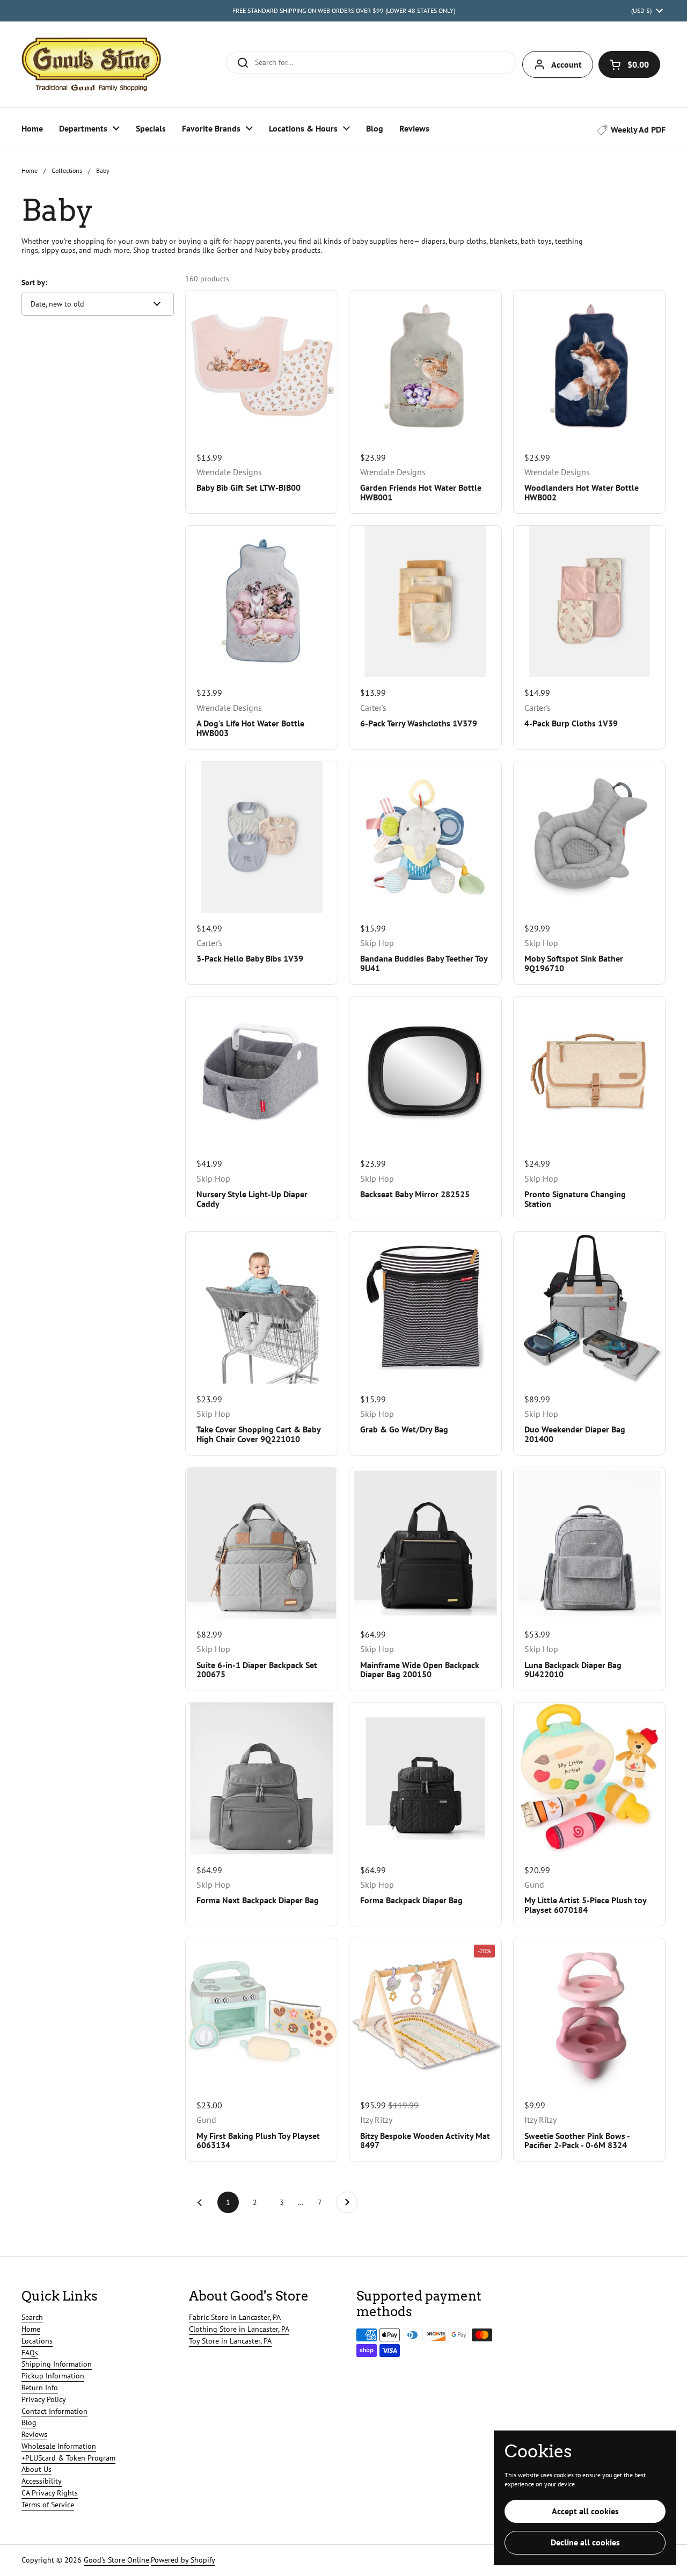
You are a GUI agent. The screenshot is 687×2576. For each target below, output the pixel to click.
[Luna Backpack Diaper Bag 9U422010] (589, 1543)
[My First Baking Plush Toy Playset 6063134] (261, 2014)
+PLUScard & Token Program (68, 2458)
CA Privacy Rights (50, 2493)
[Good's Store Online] (91, 64)
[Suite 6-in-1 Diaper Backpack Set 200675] (261, 1543)
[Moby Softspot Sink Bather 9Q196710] (589, 837)
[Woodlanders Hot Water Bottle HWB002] (589, 366)
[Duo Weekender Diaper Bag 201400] (589, 1307)
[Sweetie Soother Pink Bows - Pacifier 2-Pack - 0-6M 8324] (589, 2014)
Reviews (34, 2434)
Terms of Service (48, 2505)
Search (32, 2317)
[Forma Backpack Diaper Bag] (425, 1778)
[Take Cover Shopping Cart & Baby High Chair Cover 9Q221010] (261, 1307)
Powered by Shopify (183, 2560)
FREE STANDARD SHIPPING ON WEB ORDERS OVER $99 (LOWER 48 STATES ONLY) (344, 10)
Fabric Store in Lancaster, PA (235, 2317)
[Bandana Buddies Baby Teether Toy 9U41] (425, 837)
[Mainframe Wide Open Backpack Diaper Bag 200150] (425, 1543)
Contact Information (54, 2411)
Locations (37, 2341)
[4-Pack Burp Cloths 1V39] (589, 601)
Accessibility (42, 2481)
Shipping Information (57, 2364)
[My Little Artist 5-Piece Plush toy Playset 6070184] (589, 1778)
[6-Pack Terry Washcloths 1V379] (425, 601)
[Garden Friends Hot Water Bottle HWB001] (425, 366)
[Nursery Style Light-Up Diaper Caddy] (261, 1072)
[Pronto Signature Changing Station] (589, 1072)
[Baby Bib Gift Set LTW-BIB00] (261, 366)
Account (567, 64)
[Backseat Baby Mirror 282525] (425, 1072)
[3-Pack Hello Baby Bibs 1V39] (261, 837)
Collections (67, 170)
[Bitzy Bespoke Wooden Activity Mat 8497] (425, 2014)
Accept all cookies (585, 2511)
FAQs (30, 2353)
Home (30, 170)
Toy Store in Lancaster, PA (230, 2341)
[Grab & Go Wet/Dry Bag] (425, 1307)
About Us (36, 2469)
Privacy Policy (44, 2399)
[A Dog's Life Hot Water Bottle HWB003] (261, 601)
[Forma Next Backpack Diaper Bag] (261, 1778)
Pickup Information (53, 2376)
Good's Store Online (116, 2560)
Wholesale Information (59, 2446)
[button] (629, 64)
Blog (29, 2422)
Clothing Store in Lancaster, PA (239, 2329)
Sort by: (34, 282)
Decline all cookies (585, 2542)
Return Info (40, 2388)
